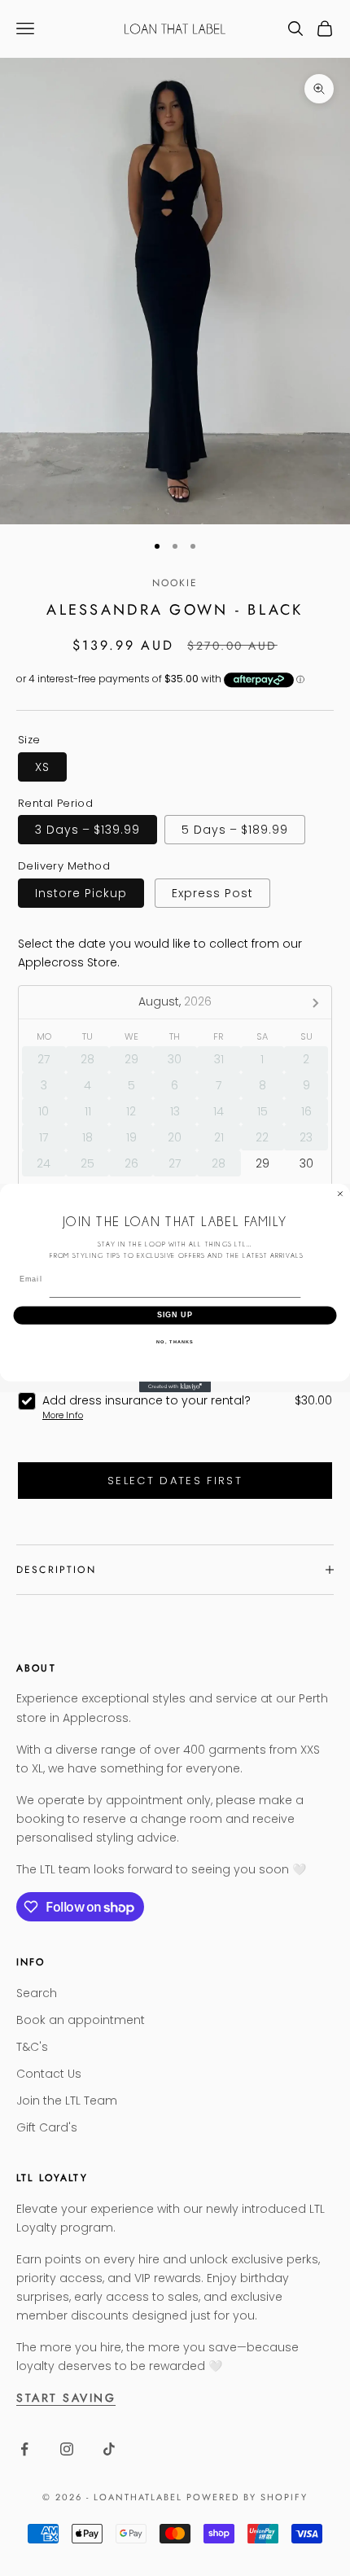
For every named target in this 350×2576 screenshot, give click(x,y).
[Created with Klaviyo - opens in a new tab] (175, 1387)
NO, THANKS (175, 1342)
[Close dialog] (340, 1194)
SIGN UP (175, 1315)
